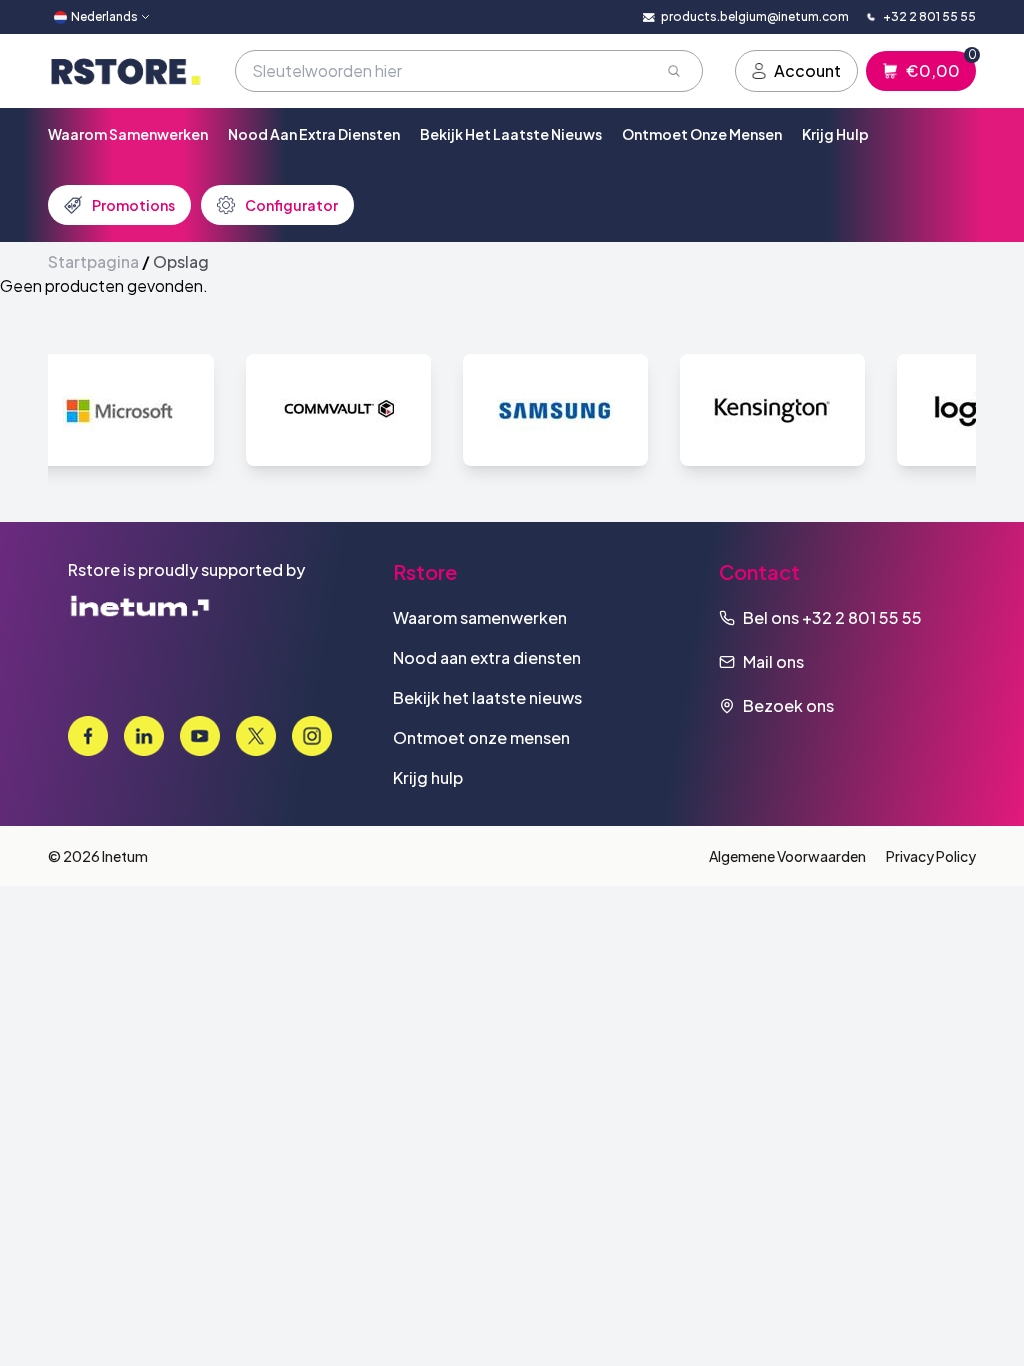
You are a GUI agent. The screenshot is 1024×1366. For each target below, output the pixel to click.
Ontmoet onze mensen (702, 134)
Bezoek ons (788, 705)
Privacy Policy (931, 856)
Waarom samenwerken (128, 134)
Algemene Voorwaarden (787, 856)
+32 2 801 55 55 (862, 617)
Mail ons (773, 661)
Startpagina (93, 261)
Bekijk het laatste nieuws (511, 134)
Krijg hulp (835, 134)
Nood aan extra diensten (314, 134)
